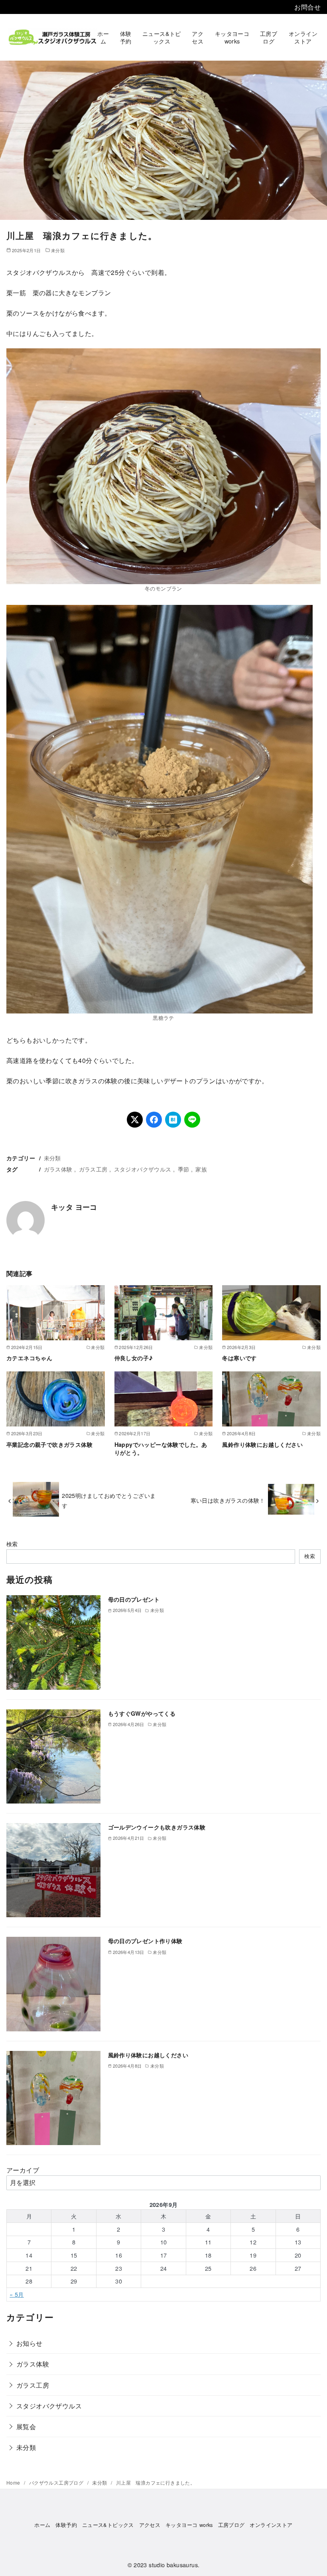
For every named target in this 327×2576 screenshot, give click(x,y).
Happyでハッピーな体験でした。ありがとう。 (161, 1448)
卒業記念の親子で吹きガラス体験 (49, 1444)
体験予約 (126, 37)
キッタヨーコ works (232, 37)
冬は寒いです (239, 1358)
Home (14, 2482)
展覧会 (26, 2427)
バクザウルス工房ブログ (57, 2482)
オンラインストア (303, 37)
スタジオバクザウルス (143, 1169)
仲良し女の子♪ (134, 1358)
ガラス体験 (58, 1169)
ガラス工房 (93, 1169)
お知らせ (30, 2343)
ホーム (103, 37)
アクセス (198, 37)
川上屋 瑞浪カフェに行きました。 (156, 2482)
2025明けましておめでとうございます (109, 1500)
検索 (12, 1544)
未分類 (58, 250)
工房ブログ (269, 37)
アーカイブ (23, 2170)
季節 (184, 1169)
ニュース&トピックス (162, 37)
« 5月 (17, 2294)
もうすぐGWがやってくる (142, 1713)
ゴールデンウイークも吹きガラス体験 (157, 1827)
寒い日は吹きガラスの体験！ (228, 1500)
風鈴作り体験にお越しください (262, 1444)
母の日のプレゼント (134, 1599)
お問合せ (307, 7)
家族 (201, 1169)
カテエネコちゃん (29, 1358)
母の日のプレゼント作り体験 (145, 1941)
